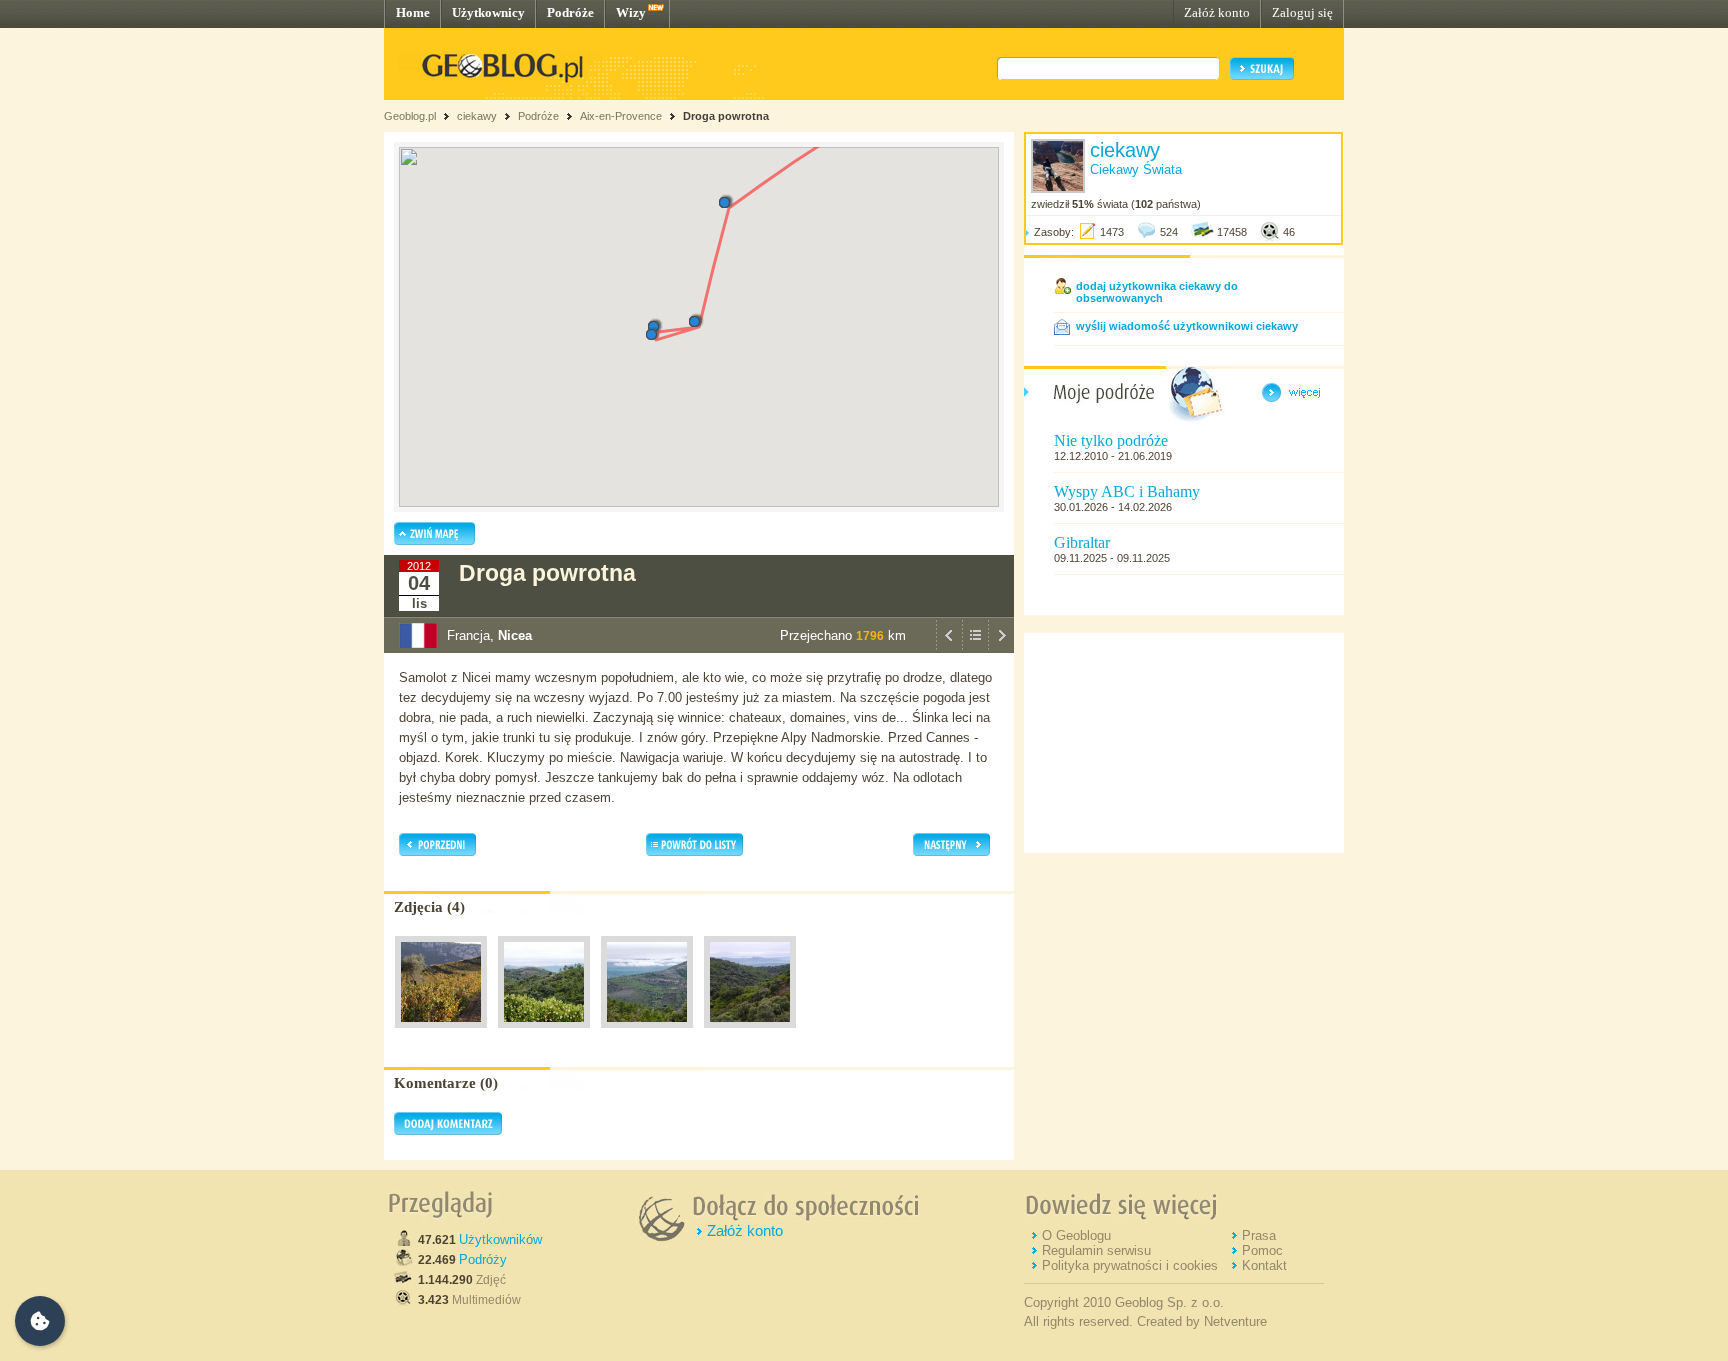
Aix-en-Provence (621, 116)
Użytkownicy (488, 12)
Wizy (631, 12)
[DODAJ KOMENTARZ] (448, 1131)
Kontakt (1264, 1265)
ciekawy (477, 116)
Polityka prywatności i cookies (1130, 1265)
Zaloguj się (1302, 12)
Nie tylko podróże (1111, 440)
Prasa (1259, 1235)
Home (413, 12)
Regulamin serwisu (1096, 1250)
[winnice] (441, 1033)
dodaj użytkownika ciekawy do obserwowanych (1157, 292)
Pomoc (1262, 1250)
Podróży (483, 1259)
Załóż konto (1217, 12)
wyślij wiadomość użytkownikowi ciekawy (1187, 326)
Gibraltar (1082, 542)
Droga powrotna (726, 116)
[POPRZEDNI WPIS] (949, 648)
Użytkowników (500, 1239)
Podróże (570, 12)
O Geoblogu (1076, 1235)
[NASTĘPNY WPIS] (1001, 648)
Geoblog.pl (410, 116)
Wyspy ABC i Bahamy (1127, 491)
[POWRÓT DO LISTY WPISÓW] (975, 648)
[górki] (544, 1033)
